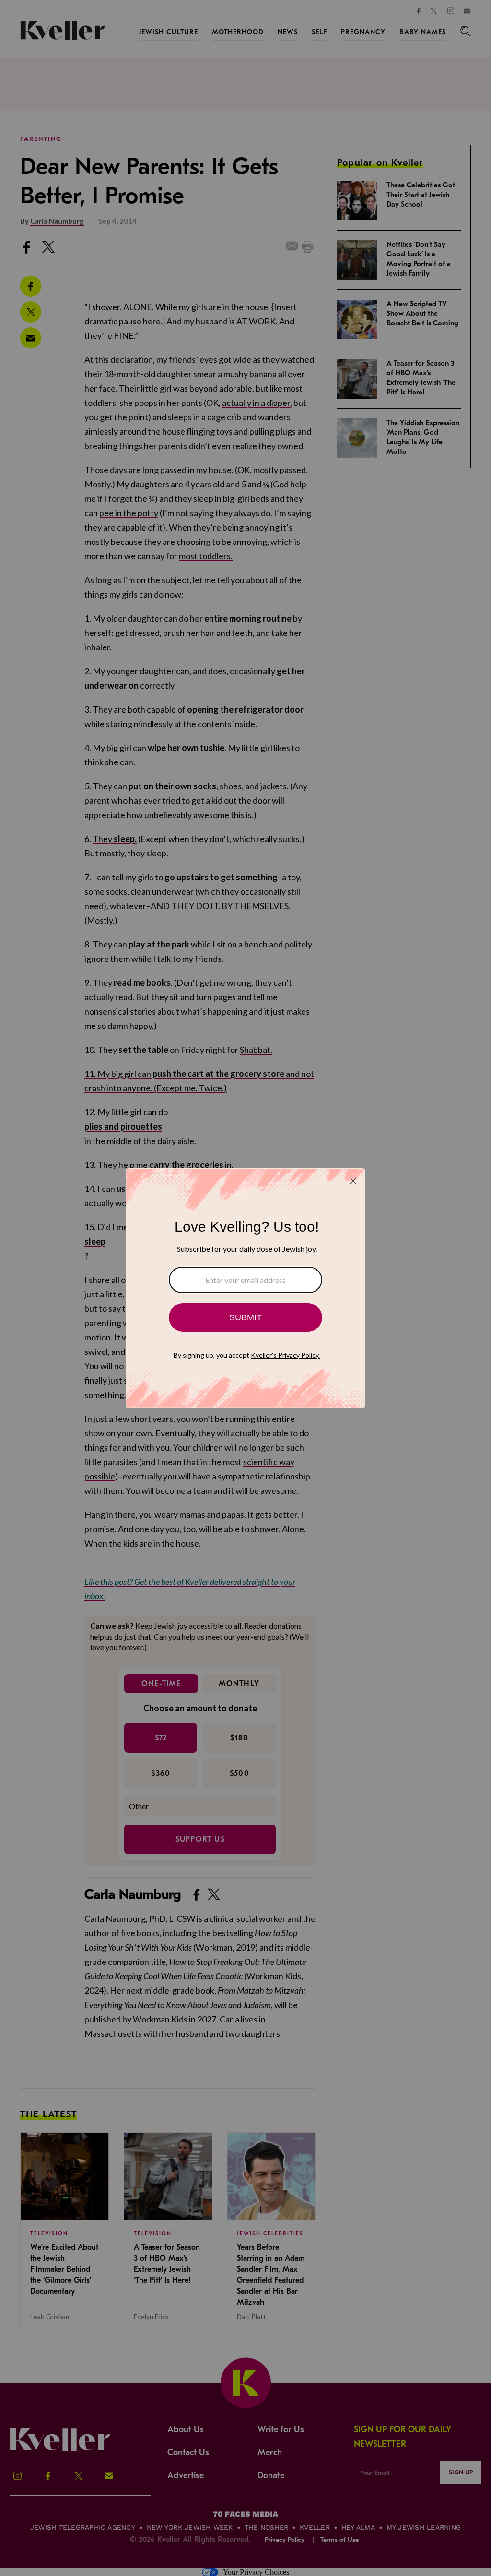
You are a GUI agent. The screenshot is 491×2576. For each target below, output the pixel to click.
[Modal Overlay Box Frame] (245, 1288)
